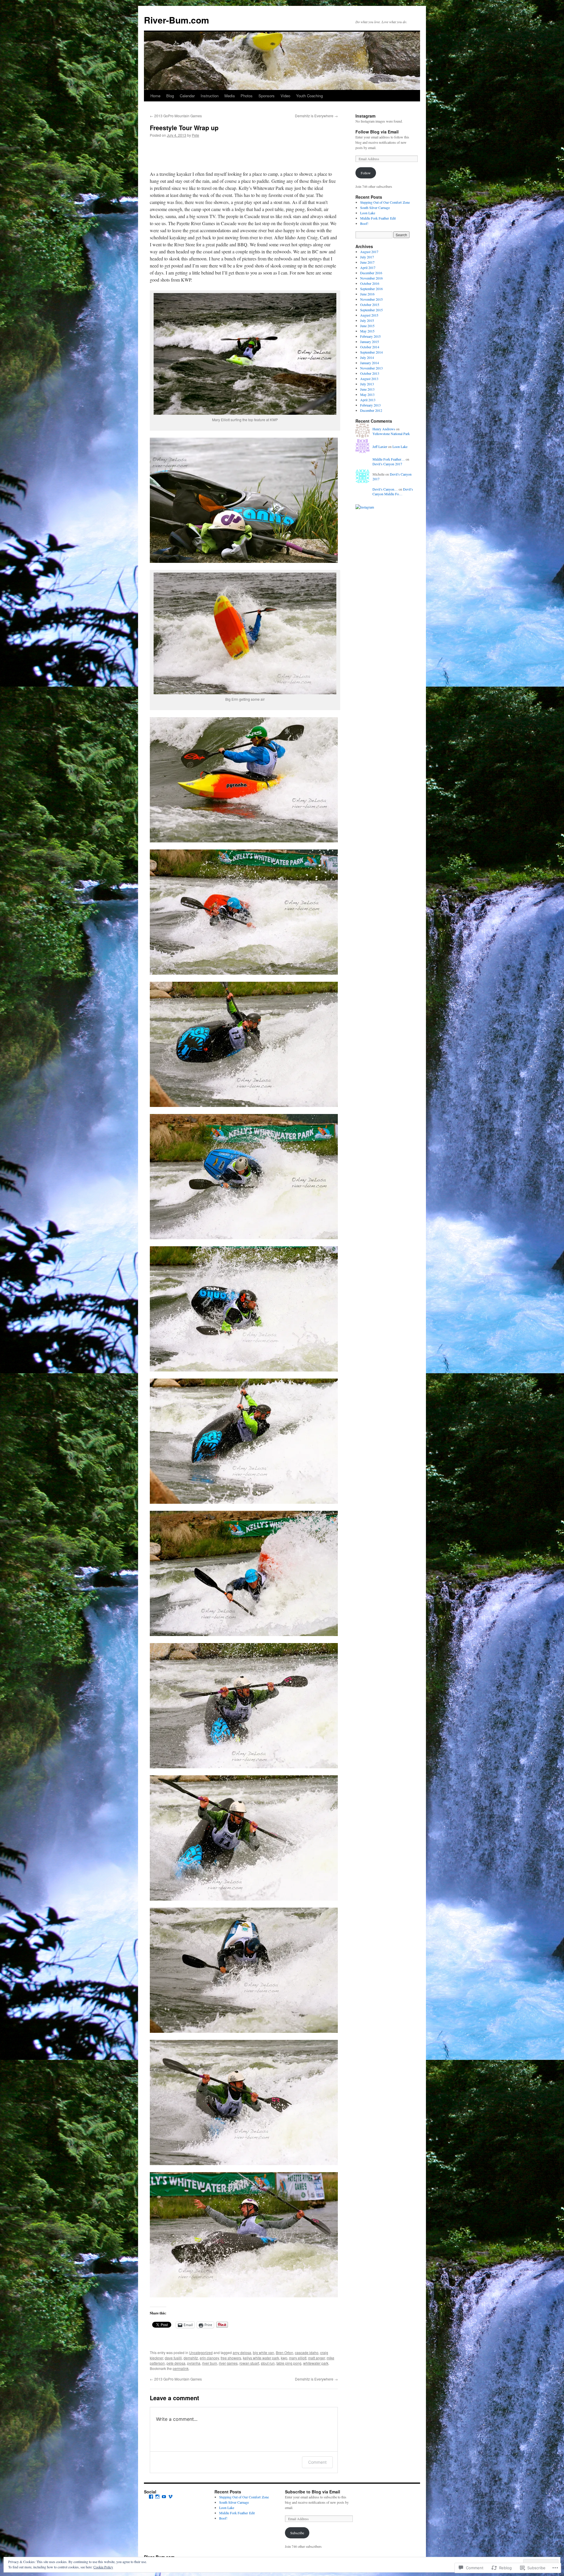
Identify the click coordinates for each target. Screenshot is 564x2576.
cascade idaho (307, 2352)
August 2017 (369, 252)
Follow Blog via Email (377, 132)
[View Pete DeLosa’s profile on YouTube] (164, 2497)
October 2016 (370, 283)
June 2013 (367, 389)
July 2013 (367, 384)
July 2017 (367, 257)
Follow (366, 173)
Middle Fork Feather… (389, 459)
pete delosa (176, 2363)
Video (285, 96)
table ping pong (289, 2363)
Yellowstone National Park (391, 434)
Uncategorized (201, 2352)
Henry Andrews (384, 429)
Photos (247, 96)
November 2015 (371, 299)
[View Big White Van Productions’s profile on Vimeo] (170, 2497)
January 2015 (370, 342)
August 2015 (369, 315)
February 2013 (370, 405)
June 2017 (367, 262)
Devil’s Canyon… (385, 489)
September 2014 (371, 352)
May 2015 (367, 331)
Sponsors (267, 96)
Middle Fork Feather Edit (378, 218)
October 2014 (370, 347)
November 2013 (371, 368)
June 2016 (367, 294)
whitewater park (316, 2363)
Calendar (187, 96)
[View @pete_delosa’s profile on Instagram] (157, 2497)
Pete (195, 135)
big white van (263, 2352)
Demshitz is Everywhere (316, 116)
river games (228, 2363)
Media (230, 96)
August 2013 (369, 379)
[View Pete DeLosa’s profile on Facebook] (151, 2497)
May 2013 (367, 394)
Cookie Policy (103, 2567)
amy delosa (242, 2352)
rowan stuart (249, 2363)
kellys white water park (261, 2358)
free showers (231, 2358)
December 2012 (371, 410)
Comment (317, 2462)
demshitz (191, 2358)
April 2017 (368, 267)
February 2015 (370, 336)
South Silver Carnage (375, 208)
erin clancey (209, 2358)
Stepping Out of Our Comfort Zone (385, 202)
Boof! (364, 223)
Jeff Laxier (380, 446)
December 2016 (371, 273)
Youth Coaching (309, 96)
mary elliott (298, 2358)
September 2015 (371, 310)
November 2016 (371, 278)
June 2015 (367, 326)
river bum (210, 2363)
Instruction (210, 96)
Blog (170, 96)
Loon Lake (368, 213)
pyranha (194, 2363)
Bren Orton (284, 2352)
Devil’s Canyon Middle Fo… (393, 492)
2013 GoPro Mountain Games (176, 116)
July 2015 (367, 320)
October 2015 (370, 305)
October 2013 (370, 373)
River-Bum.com (177, 20)
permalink (181, 2368)
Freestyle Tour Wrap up (184, 128)
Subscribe (297, 2533)
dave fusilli (173, 2358)
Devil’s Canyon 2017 (387, 464)
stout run (268, 2363)
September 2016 (371, 289)
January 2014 (370, 363)
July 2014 (367, 357)
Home (155, 96)
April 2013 (368, 400)
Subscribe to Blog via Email (313, 2492)
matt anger (317, 2358)
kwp (284, 2358)
